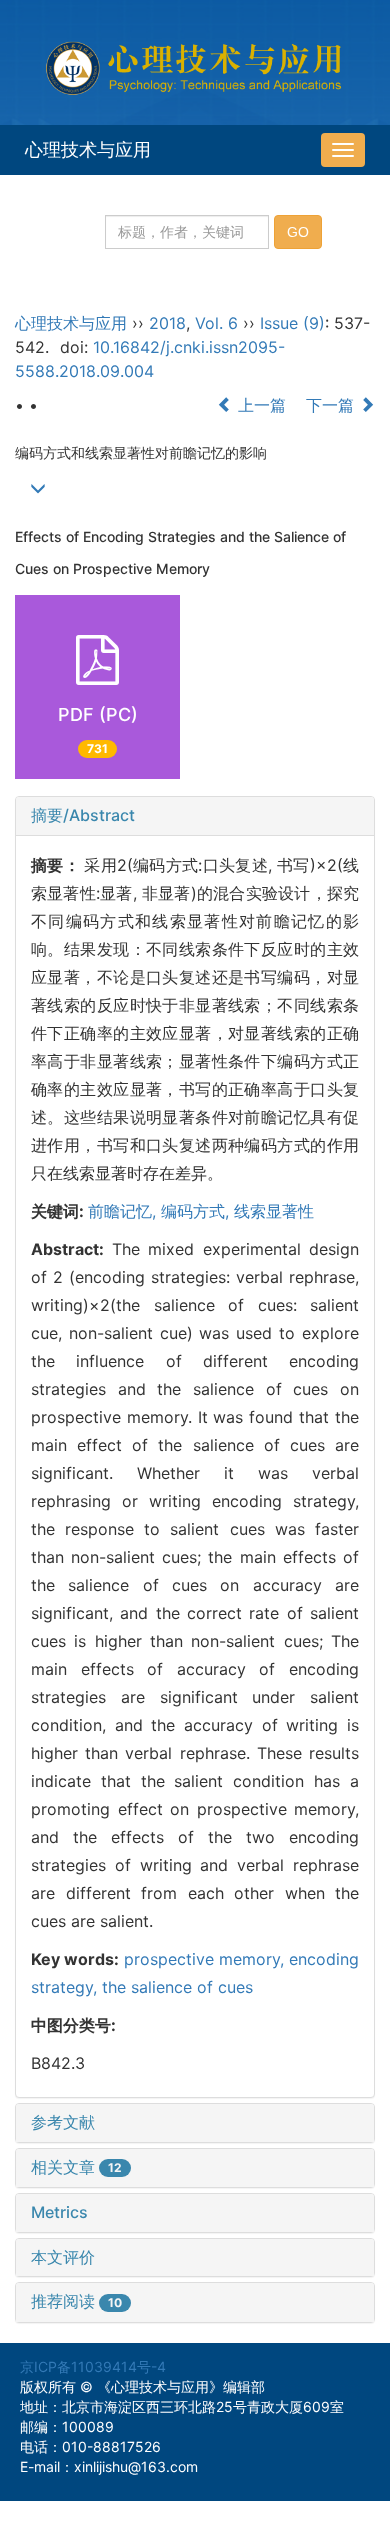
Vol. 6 (216, 323)
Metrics (59, 2212)
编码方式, (197, 1211)
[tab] (195, 816)
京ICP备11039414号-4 (93, 2366)
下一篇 (332, 405)
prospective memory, (207, 1959)
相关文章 (76, 2167)
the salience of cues (177, 1987)
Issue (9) (292, 323)
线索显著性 (274, 1211)
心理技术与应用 (88, 149)
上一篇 (259, 405)
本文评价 (63, 2257)
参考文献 (63, 2122)
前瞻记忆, (124, 1211)
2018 (167, 323)
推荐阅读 (76, 2301)
